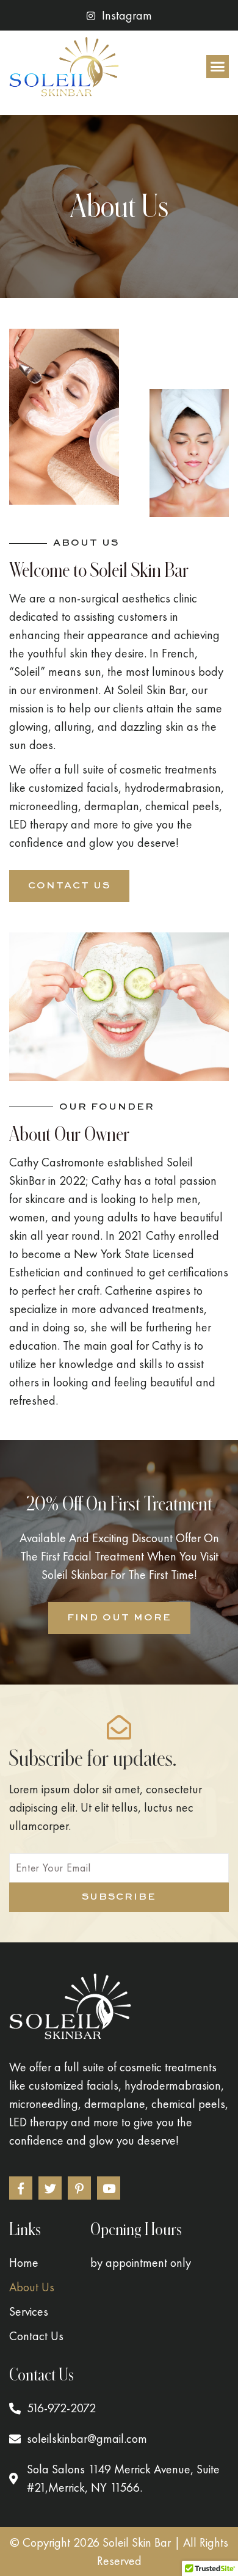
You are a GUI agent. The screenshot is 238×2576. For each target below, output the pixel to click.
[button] (218, 67)
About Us (32, 2287)
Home (24, 2263)
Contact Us (36, 2336)
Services (29, 2311)
